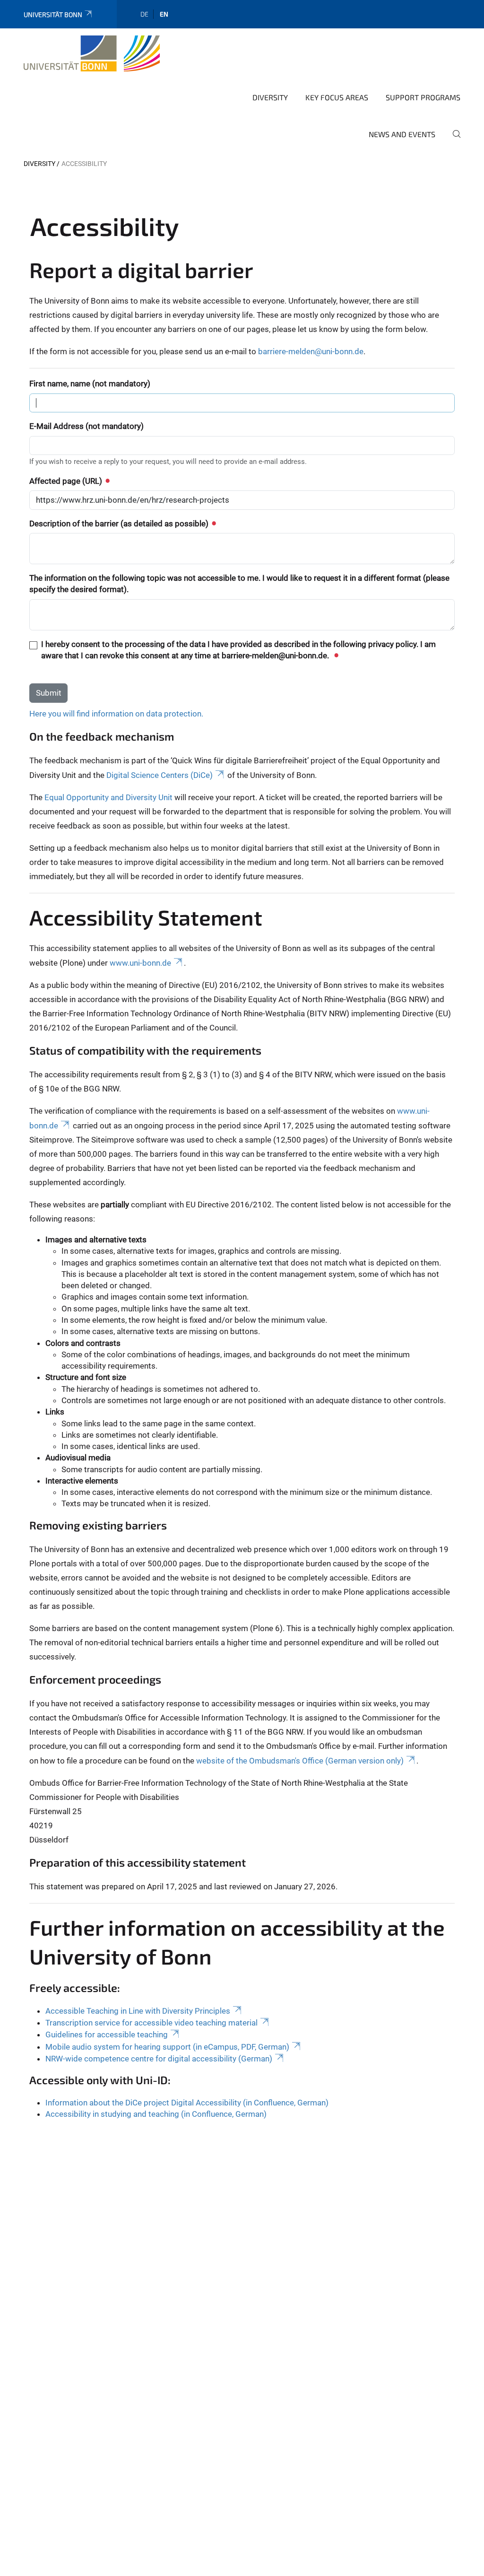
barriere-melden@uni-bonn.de (311, 351)
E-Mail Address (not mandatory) (86, 426)
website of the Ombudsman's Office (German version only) (300, 1761)
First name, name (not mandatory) (90, 384)
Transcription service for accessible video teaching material (151, 2023)
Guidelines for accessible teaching (107, 2035)
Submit (49, 693)
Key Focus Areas (337, 97)
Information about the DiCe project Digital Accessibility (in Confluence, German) (187, 2103)
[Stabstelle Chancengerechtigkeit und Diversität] (92, 53)
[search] (453, 140)
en (164, 14)
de (144, 14)
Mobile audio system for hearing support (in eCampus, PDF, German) (167, 2047)
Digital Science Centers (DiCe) (160, 775)
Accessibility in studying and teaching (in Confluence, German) (156, 2114)
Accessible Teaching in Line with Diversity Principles (138, 2011)
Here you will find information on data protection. (116, 714)
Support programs (423, 97)
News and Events (402, 134)
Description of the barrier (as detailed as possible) (120, 524)
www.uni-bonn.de (140, 963)
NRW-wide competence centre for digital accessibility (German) (159, 2059)
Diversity (270, 97)
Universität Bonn (53, 14)
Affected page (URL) (67, 481)
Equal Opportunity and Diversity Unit (108, 797)
